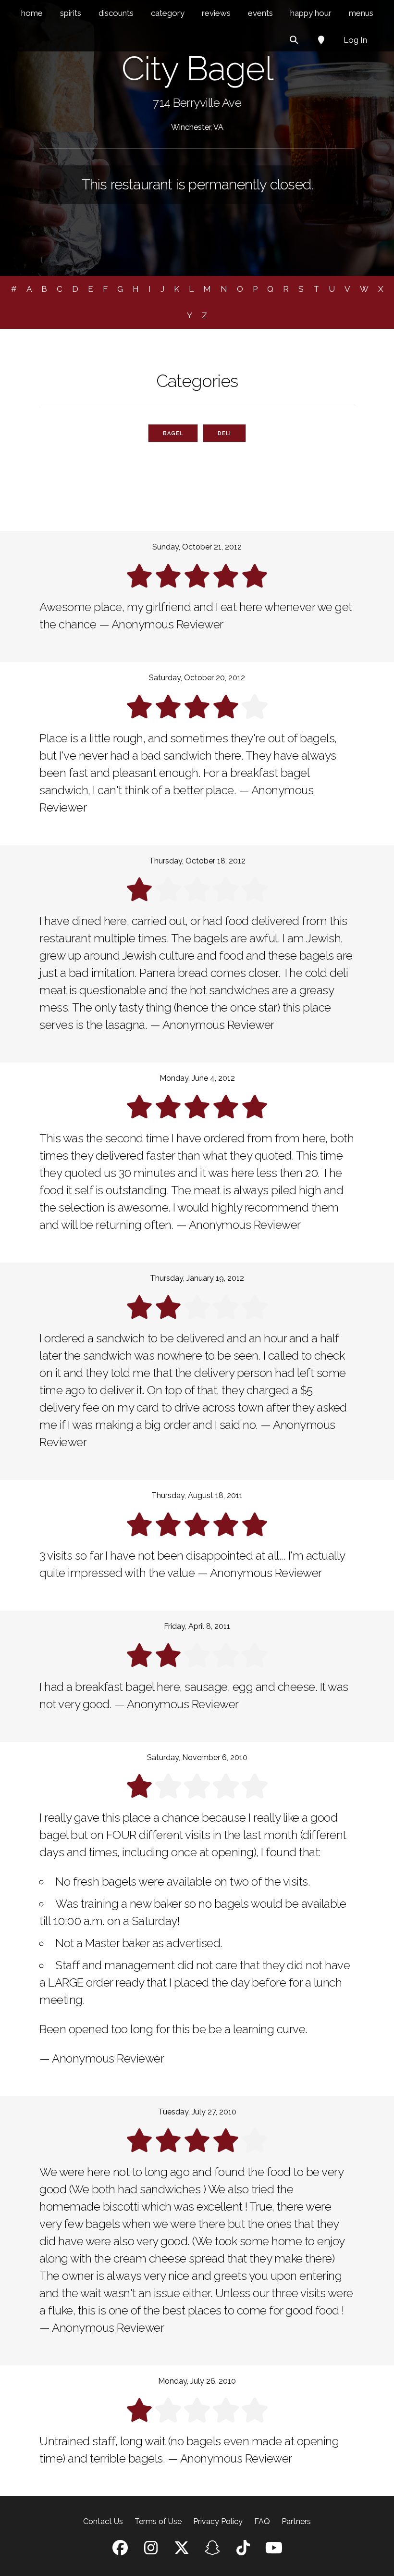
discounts (116, 13)
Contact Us (103, 2521)
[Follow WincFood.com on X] (182, 2551)
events (260, 13)
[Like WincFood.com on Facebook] (120, 2551)
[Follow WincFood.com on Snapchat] (212, 2551)
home (32, 13)
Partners (296, 2521)
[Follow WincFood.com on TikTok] (243, 2551)
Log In (355, 40)
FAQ (262, 2521)
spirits (71, 13)
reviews (216, 13)
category (168, 13)
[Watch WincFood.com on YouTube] (274, 2551)
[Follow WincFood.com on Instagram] (151, 2551)
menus (361, 13)
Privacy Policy (218, 2521)
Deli (224, 433)
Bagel (173, 433)
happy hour (311, 13)
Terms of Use (158, 2521)
